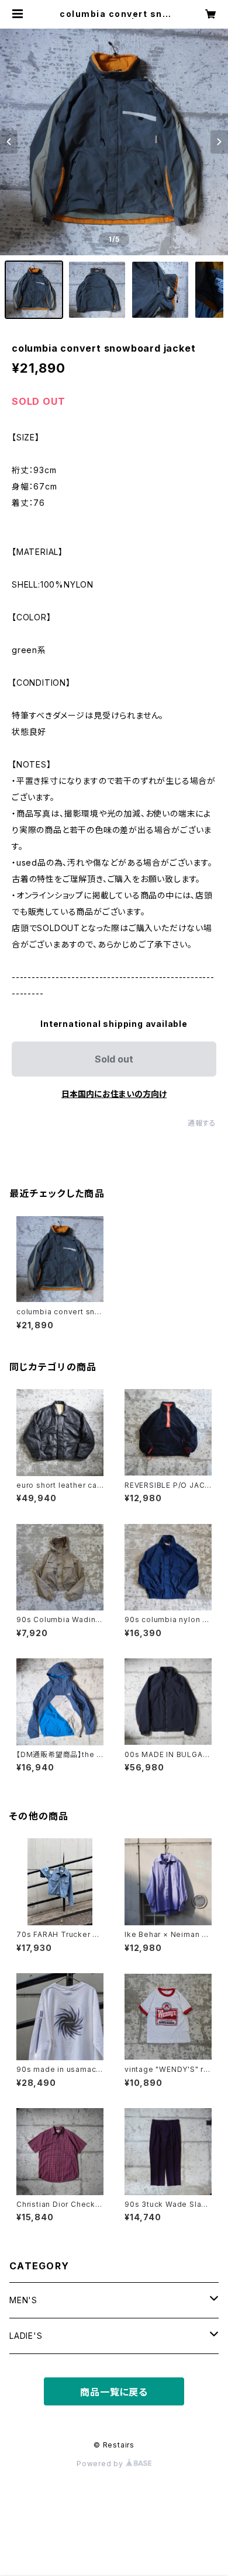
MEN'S (23, 2300)
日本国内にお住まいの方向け (114, 1094)
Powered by (101, 2464)
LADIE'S (26, 2336)
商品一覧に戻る (114, 2392)
